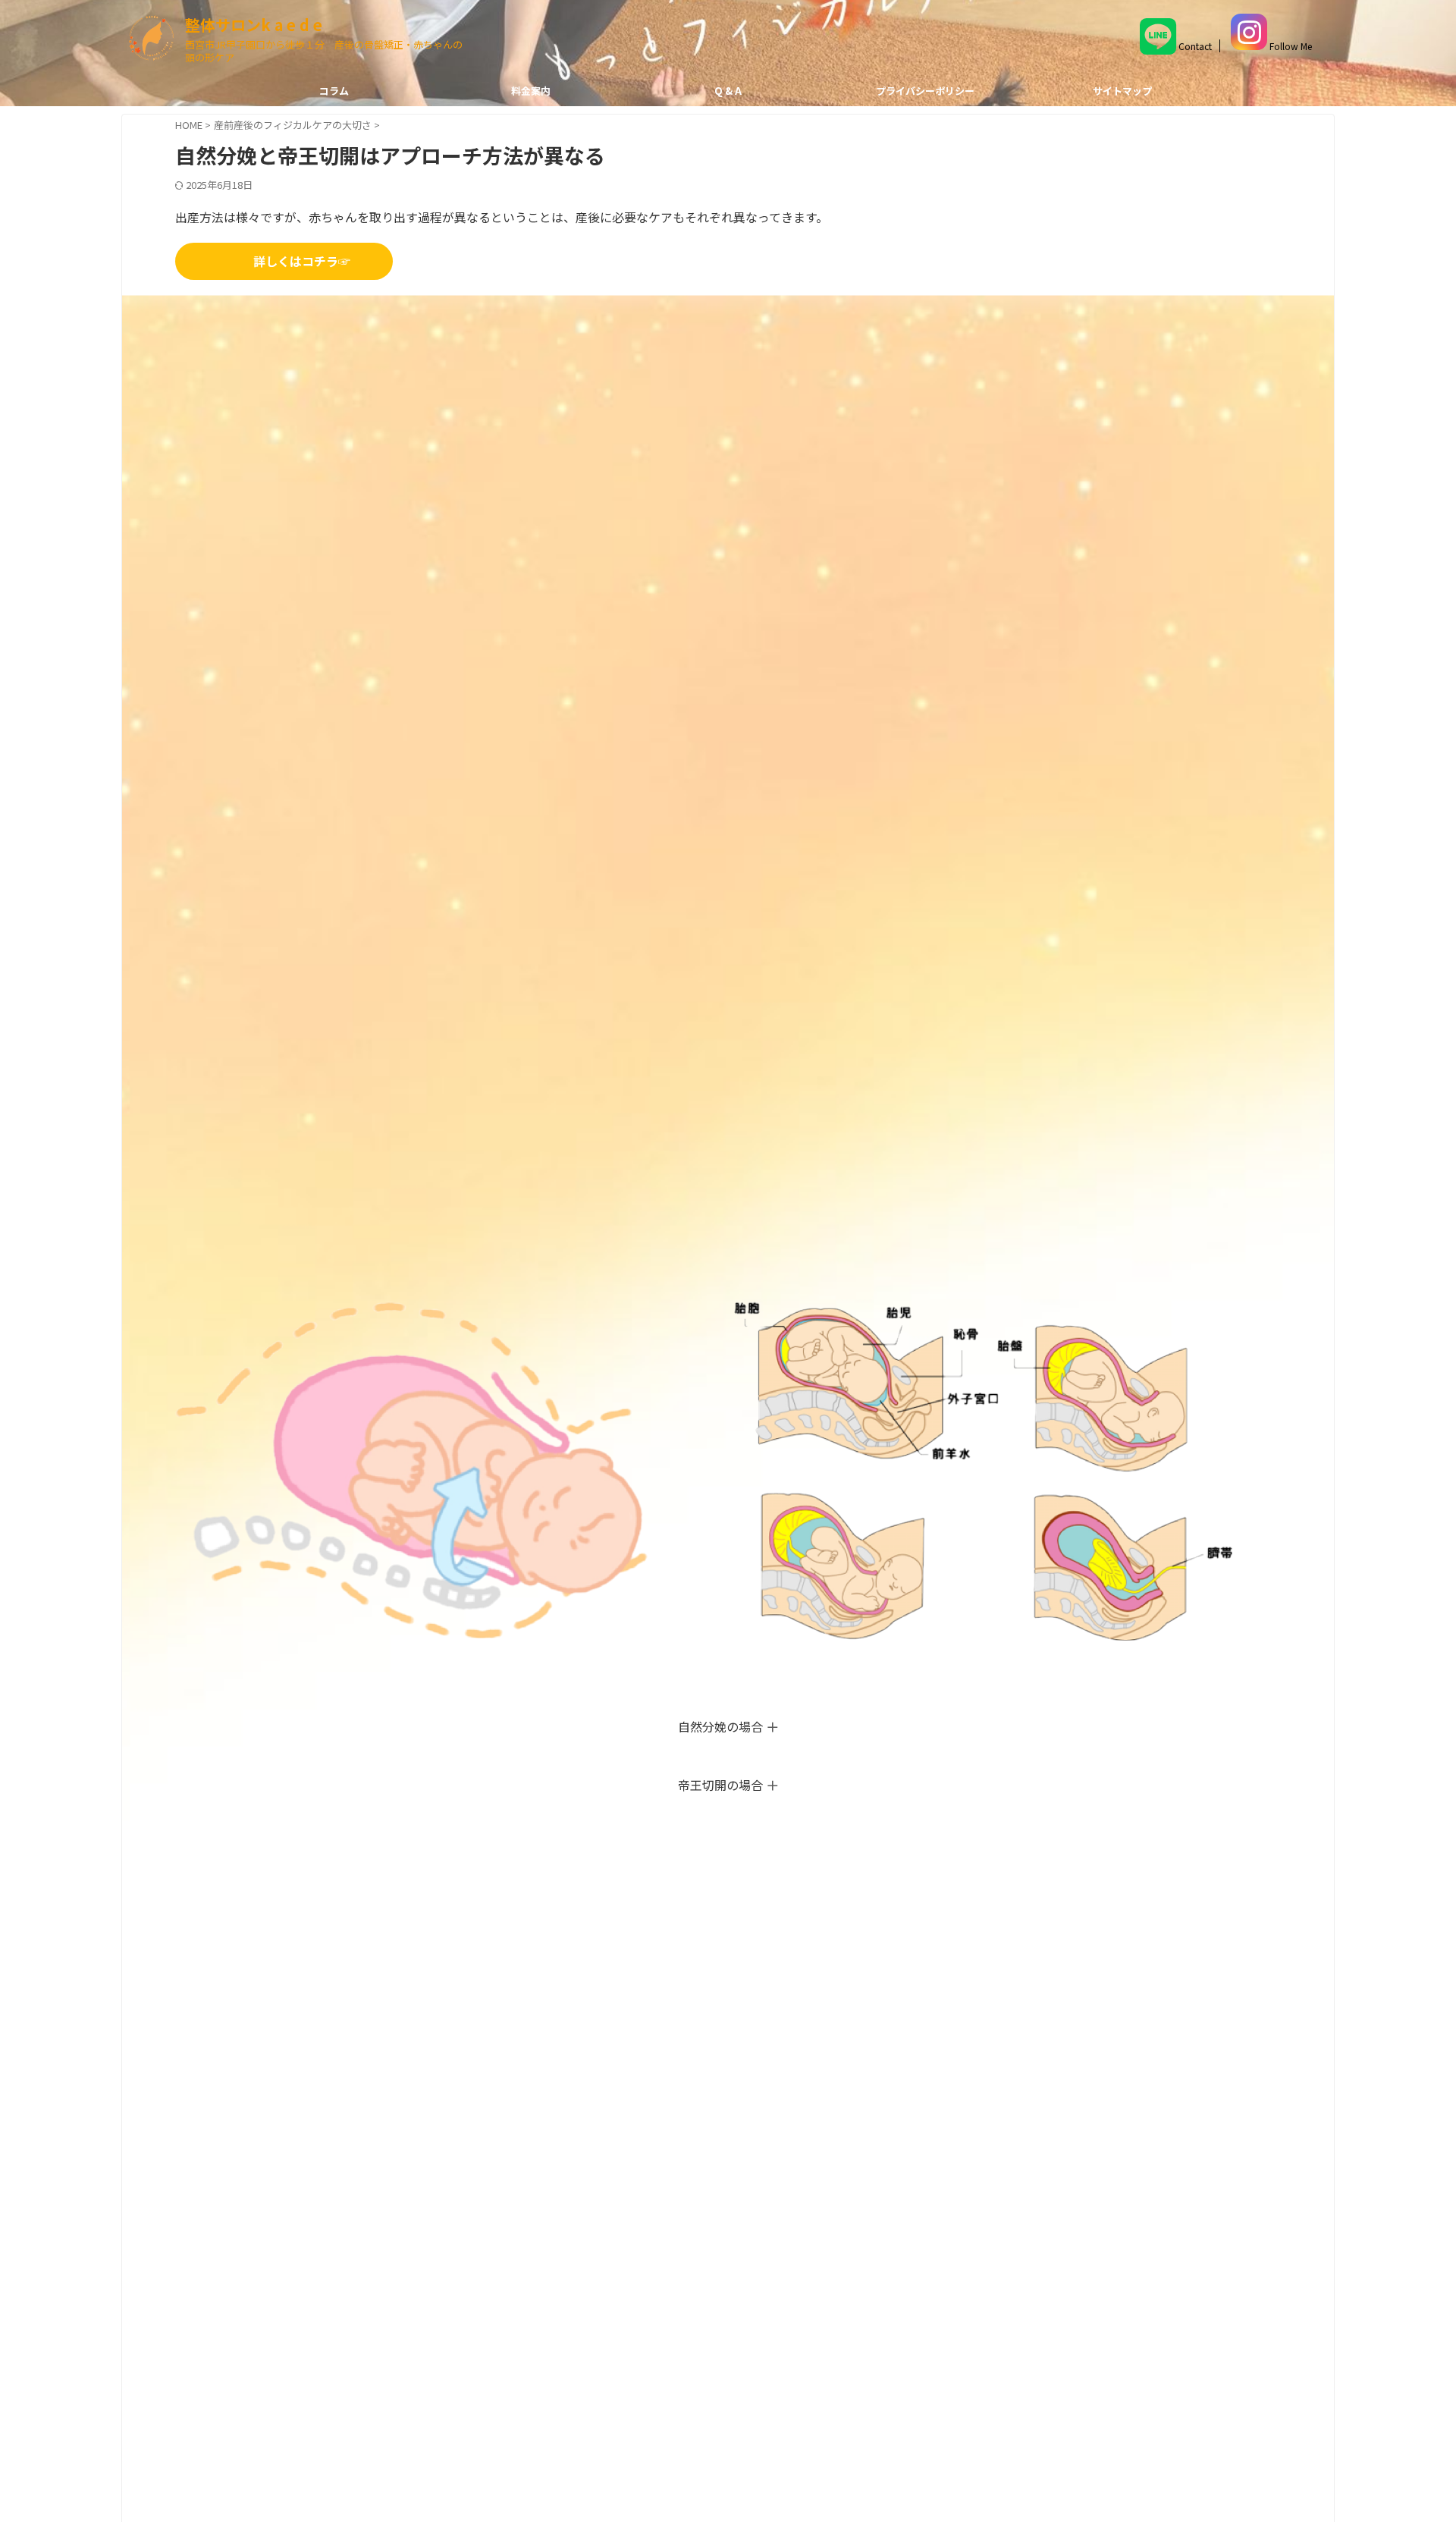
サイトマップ (1122, 91)
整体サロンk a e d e (254, 25)
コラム (334, 91)
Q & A (728, 91)
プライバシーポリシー (925, 91)
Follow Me (1290, 46)
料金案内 (531, 91)
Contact (1194, 46)
